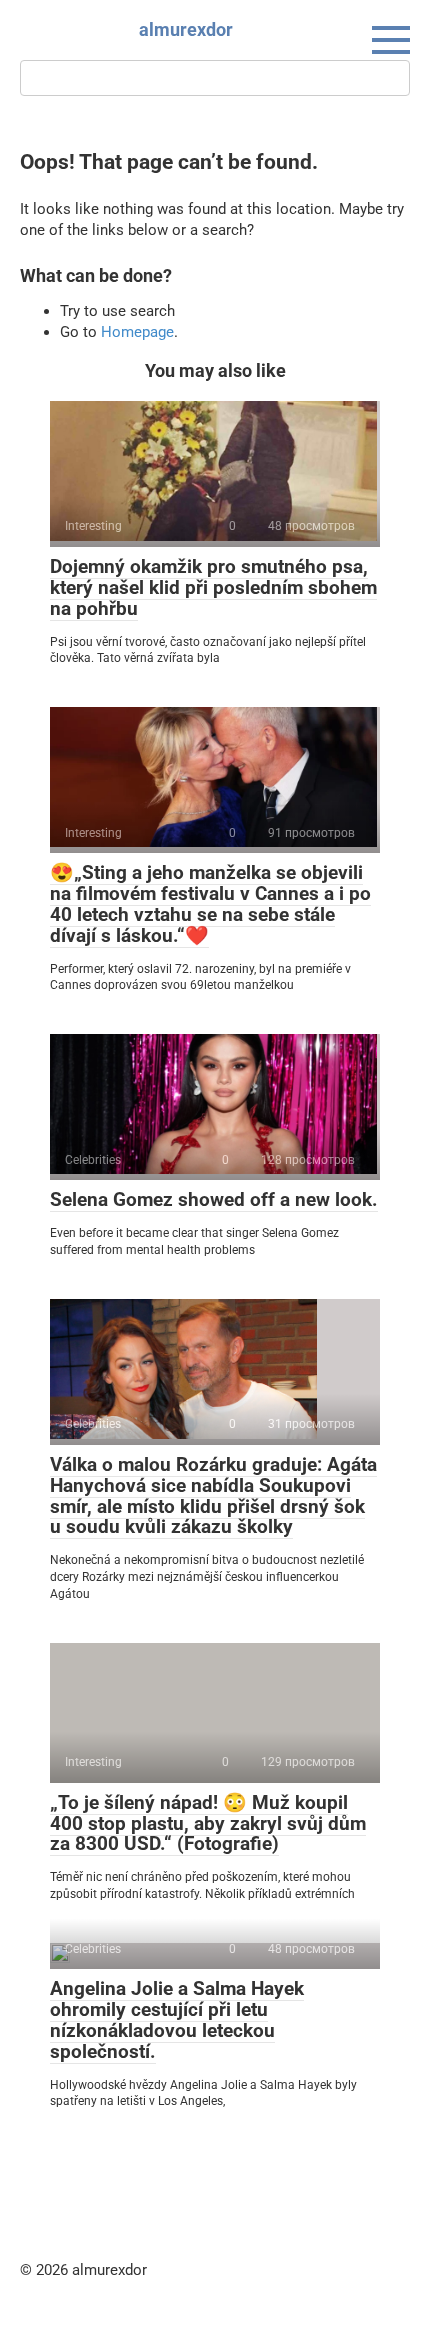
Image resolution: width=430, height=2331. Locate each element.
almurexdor (186, 29)
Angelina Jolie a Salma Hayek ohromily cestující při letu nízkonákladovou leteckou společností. (177, 2020)
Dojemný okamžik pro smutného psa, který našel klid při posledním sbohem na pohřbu (213, 587)
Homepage (137, 332)
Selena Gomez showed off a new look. (214, 1199)
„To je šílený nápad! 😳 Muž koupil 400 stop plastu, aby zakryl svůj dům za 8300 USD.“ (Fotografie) (208, 1823)
